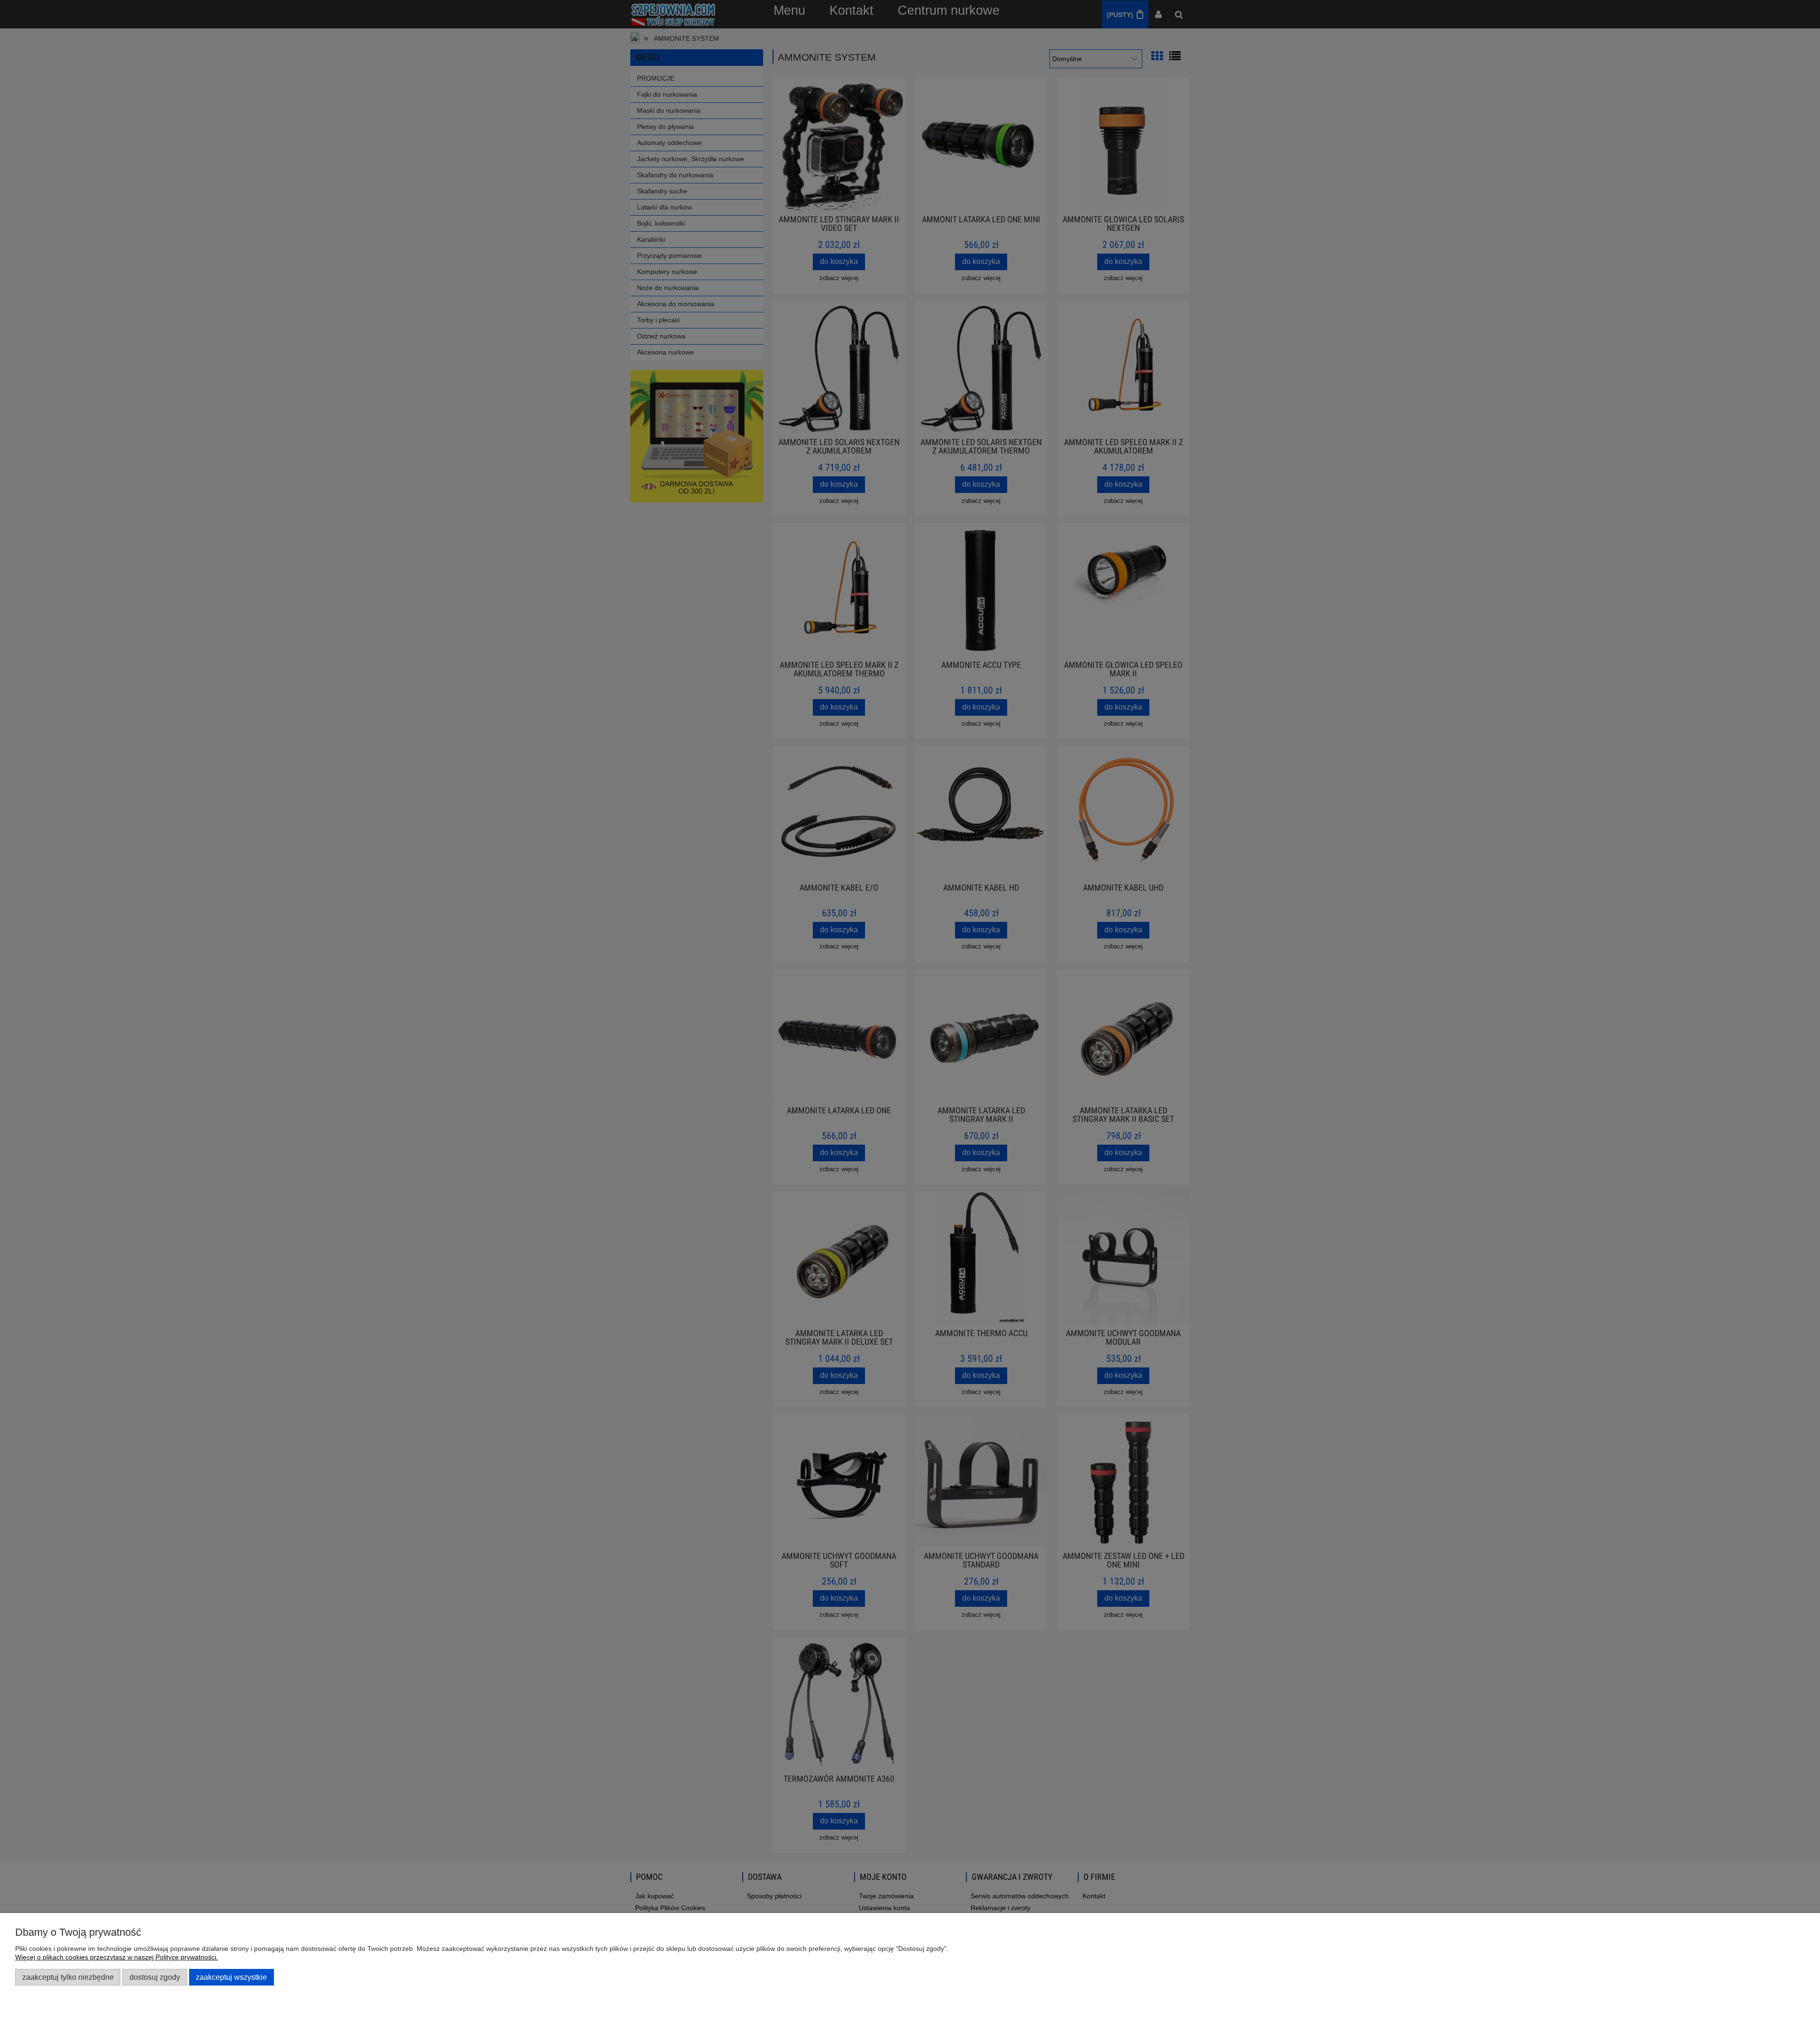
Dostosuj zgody (155, 1977)
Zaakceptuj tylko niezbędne (68, 1977)
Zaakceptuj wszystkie (231, 1977)
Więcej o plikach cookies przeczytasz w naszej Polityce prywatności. (117, 1957)
